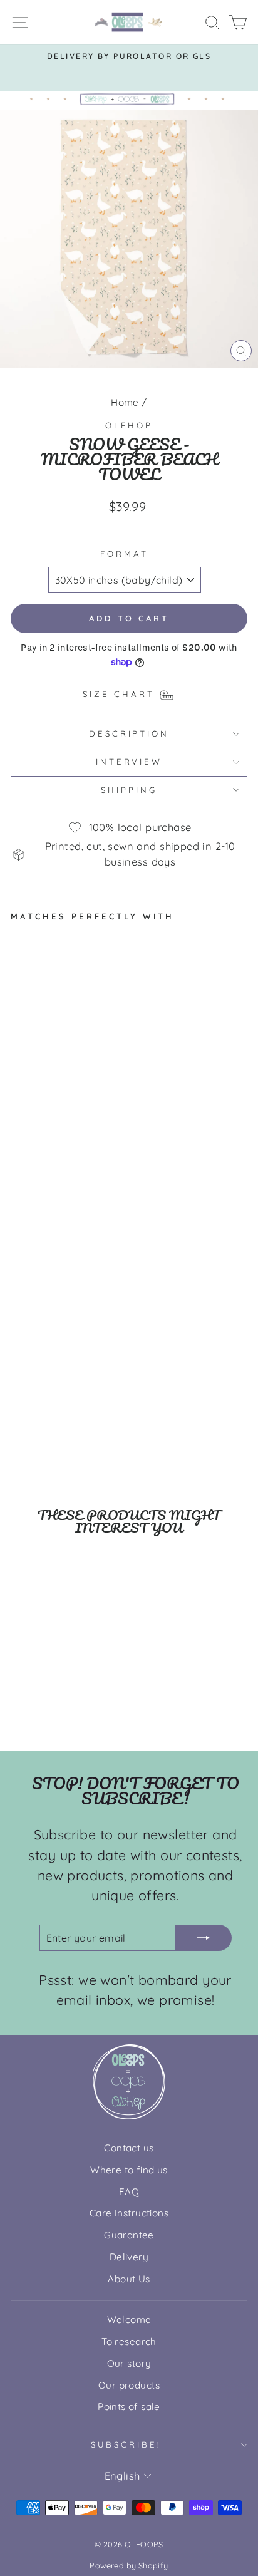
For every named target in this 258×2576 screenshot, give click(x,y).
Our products (129, 2385)
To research (129, 2341)
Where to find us (129, 2170)
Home (125, 402)
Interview (129, 762)
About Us (129, 2279)
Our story (129, 2363)
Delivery (129, 2257)
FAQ (129, 2192)
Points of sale (129, 2407)
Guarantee (129, 2235)
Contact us (129, 2148)
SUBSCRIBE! (126, 2444)
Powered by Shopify (129, 2565)
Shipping (129, 790)
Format (124, 554)
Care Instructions (129, 2213)
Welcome (129, 2320)
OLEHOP (129, 425)
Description (129, 733)
